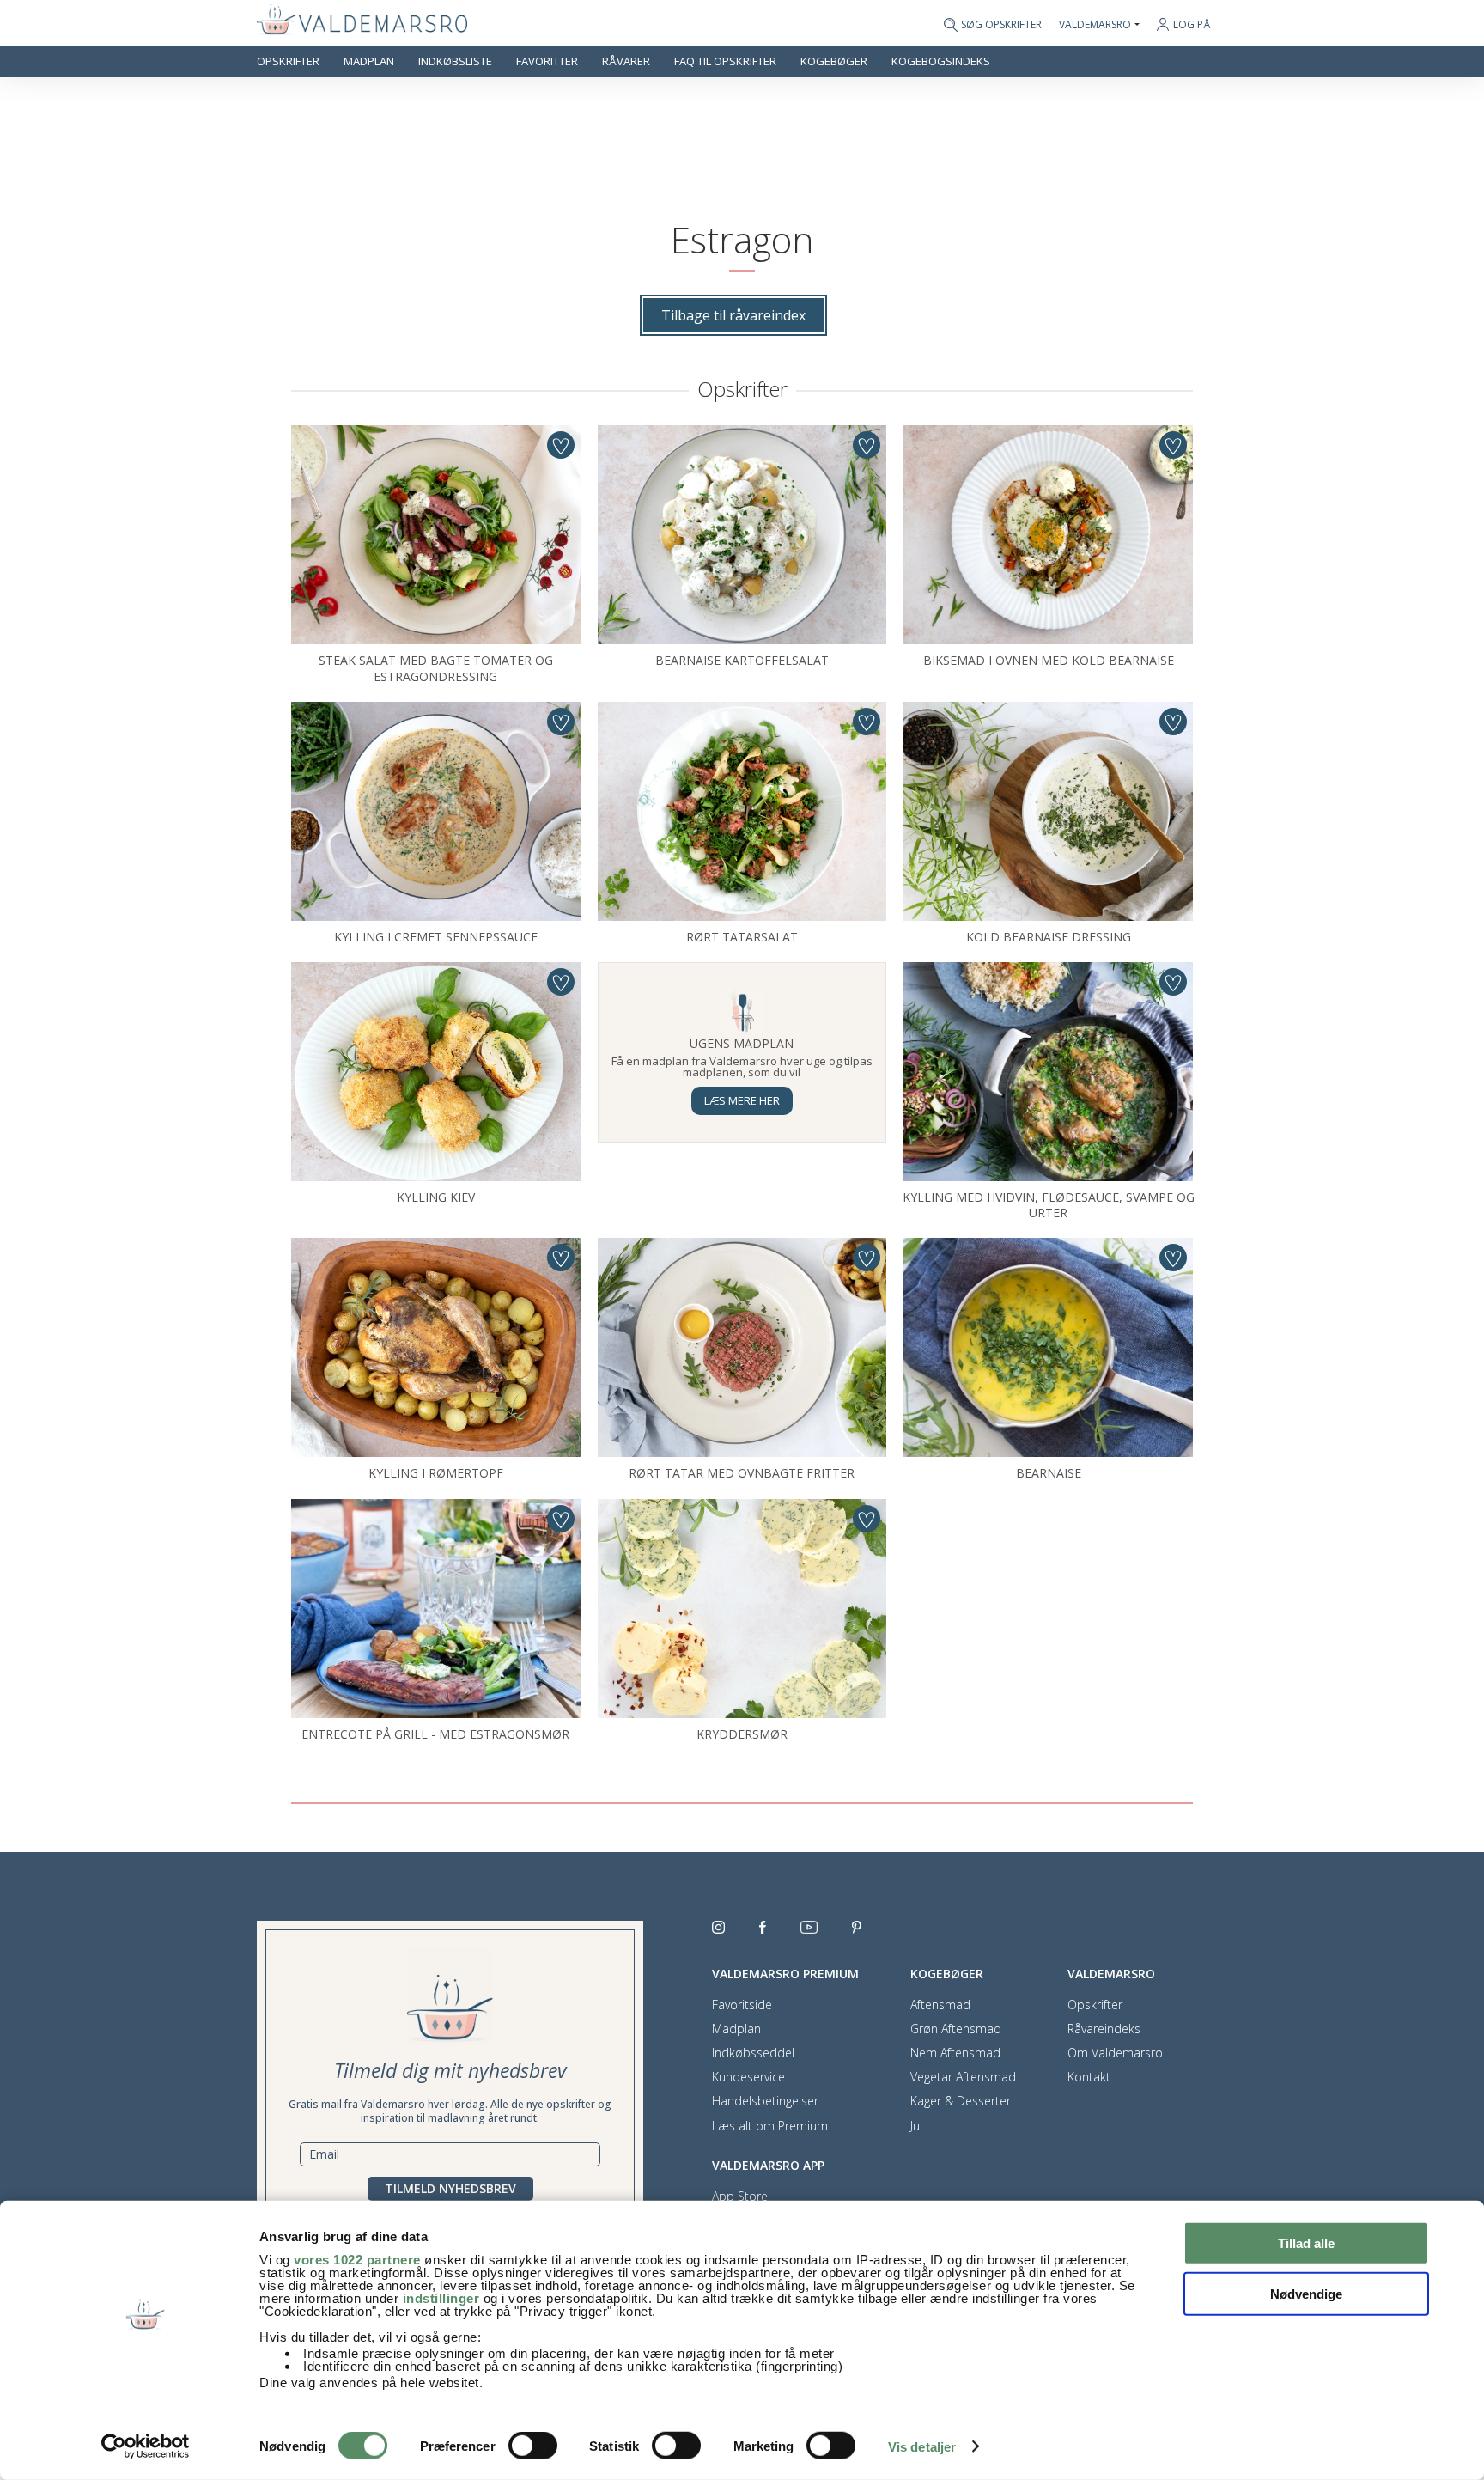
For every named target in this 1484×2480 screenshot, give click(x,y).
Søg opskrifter (1001, 25)
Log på (1192, 24)
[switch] (533, 2446)
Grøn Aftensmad (956, 2029)
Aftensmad (940, 2005)
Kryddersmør (742, 1734)
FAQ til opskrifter (725, 61)
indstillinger (441, 2298)
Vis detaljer (922, 2447)
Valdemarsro (1095, 25)
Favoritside (742, 2005)
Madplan (369, 61)
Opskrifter (288, 61)
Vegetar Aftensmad (963, 2077)
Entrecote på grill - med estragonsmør (435, 1734)
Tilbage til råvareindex (733, 315)
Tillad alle (1306, 2243)
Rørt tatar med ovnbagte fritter (742, 1473)
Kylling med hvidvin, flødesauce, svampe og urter (1049, 1205)
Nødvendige (1306, 2293)
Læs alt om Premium (770, 2126)
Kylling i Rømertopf (436, 1473)
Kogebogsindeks (941, 61)
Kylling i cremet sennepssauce (436, 937)
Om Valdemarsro (1115, 2053)
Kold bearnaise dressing (1049, 937)
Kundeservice (748, 2077)
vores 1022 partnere (357, 2260)
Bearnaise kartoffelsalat (742, 660)
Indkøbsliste (455, 61)
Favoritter (547, 61)
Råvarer (626, 61)
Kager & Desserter (961, 2101)
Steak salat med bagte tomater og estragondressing (436, 668)
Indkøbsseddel (753, 2053)
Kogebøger (834, 61)
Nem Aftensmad (955, 2053)
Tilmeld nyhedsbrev (450, 2188)
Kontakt (1089, 2077)
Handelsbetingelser (765, 2101)
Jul (916, 2126)
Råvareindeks (1104, 2029)
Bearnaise (1049, 1473)
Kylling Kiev (436, 1197)
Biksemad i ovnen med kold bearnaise (1049, 660)
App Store (740, 2197)
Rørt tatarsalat (742, 937)
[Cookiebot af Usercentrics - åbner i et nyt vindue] (146, 2446)
